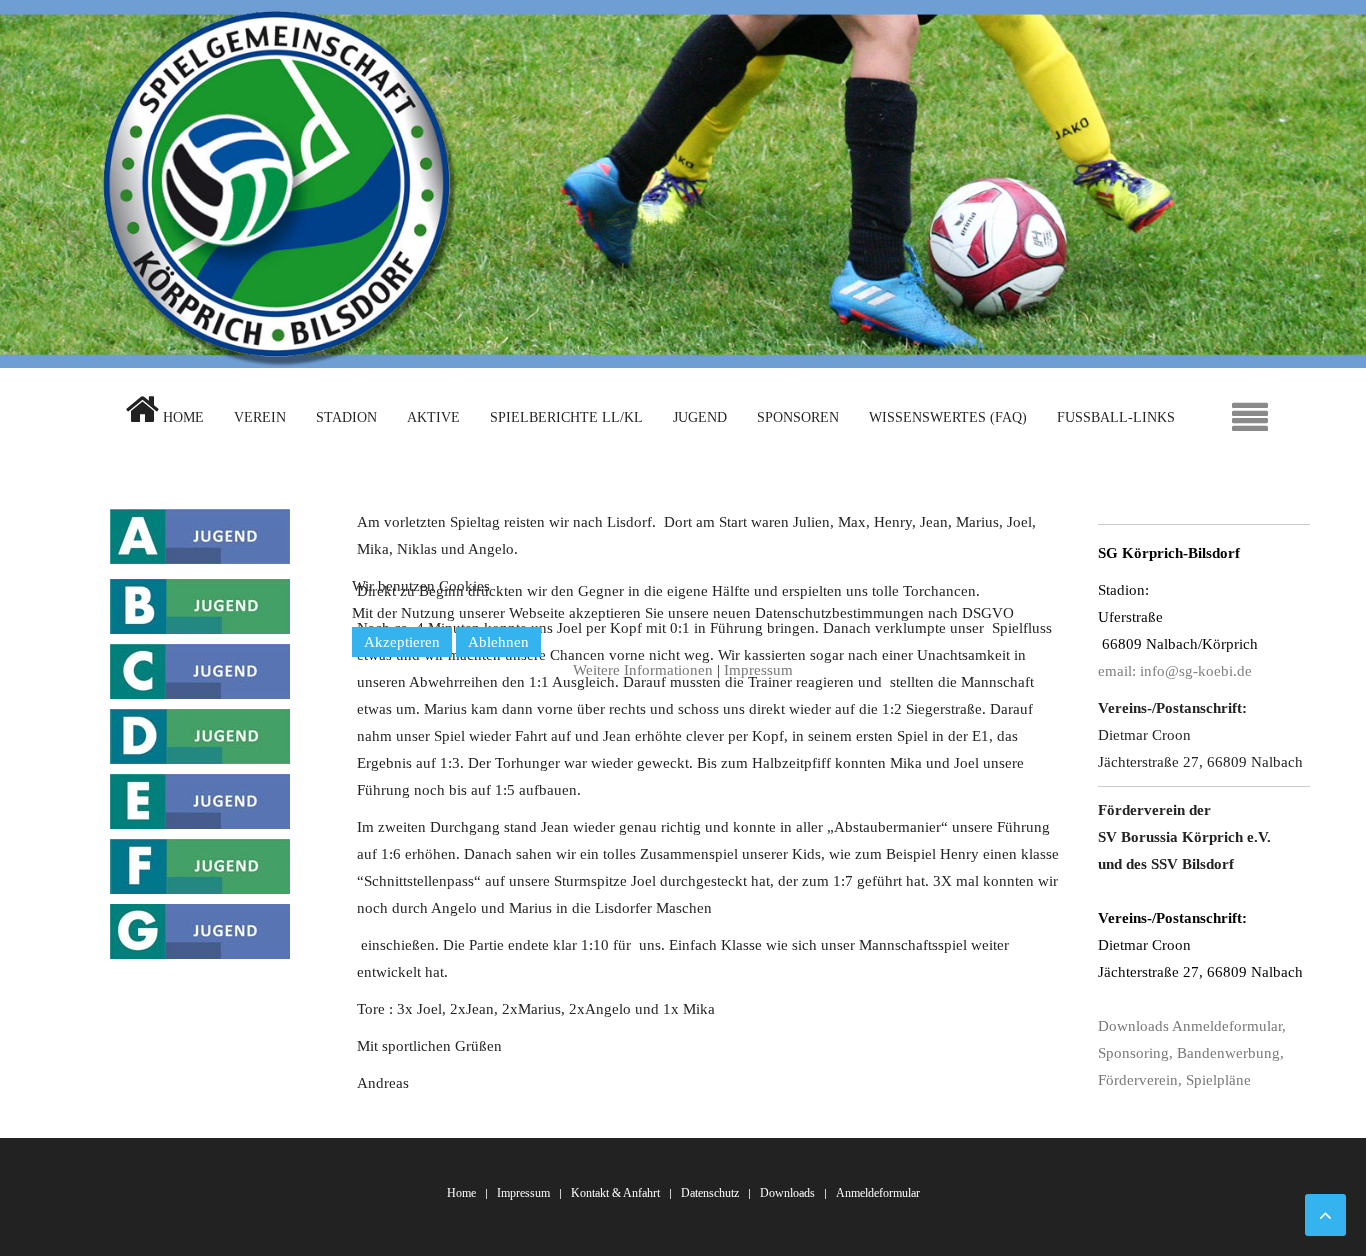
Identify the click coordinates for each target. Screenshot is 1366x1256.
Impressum (758, 670)
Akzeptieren (402, 642)
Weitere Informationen (643, 670)
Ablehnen (498, 642)
